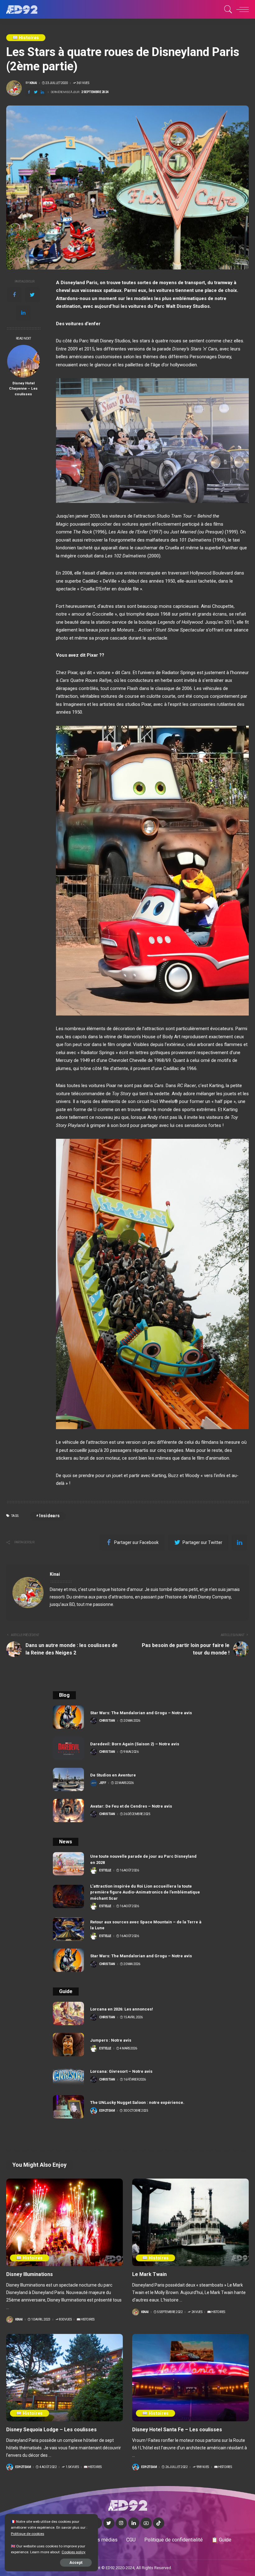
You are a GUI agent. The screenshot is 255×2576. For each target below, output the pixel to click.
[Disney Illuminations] (65, 2222)
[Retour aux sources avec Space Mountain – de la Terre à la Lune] (68, 1929)
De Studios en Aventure (113, 1775)
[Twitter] (36, 92)
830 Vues (65, 2320)
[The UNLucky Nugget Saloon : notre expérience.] (68, 2107)
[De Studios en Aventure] (68, 1779)
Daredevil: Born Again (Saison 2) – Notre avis (135, 1744)
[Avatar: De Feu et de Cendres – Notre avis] (68, 1811)
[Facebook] (29, 92)
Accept (76, 2563)
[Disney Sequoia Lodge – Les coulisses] (65, 2378)
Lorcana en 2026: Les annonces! (122, 2009)
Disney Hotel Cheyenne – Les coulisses (23, 389)
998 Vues (203, 2467)
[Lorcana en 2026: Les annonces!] (68, 2013)
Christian (107, 1721)
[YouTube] (146, 2523)
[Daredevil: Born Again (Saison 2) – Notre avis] (68, 1748)
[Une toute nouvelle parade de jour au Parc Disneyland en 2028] (68, 1864)
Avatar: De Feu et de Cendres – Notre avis (131, 1806)
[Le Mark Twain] (190, 2222)
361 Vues (83, 83)
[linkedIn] (42, 92)
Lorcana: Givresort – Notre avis (121, 2071)
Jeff (103, 1783)
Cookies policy (74, 2552)
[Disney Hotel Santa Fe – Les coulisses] (190, 2378)
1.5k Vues (72, 2467)
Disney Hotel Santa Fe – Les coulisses (177, 2430)
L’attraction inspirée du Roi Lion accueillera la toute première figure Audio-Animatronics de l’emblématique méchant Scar (145, 1892)
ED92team (107, 2111)
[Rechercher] (227, 9)
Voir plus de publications (216, 1574)
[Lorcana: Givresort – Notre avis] (68, 2076)
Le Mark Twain (149, 2274)
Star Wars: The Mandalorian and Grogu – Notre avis (141, 1713)
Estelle (105, 1870)
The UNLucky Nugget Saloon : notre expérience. (137, 2102)
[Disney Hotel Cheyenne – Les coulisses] (23, 361)
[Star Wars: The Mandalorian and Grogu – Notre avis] (68, 1717)
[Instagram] (121, 2523)
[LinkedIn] (134, 2523)
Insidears (49, 1516)
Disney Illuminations (30, 2274)
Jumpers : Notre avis (111, 2040)
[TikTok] (159, 2523)
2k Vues (197, 2312)
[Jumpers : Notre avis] (68, 2045)
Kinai (33, 83)
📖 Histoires (26, 38)
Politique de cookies (28, 2534)
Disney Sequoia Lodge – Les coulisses (51, 2430)
